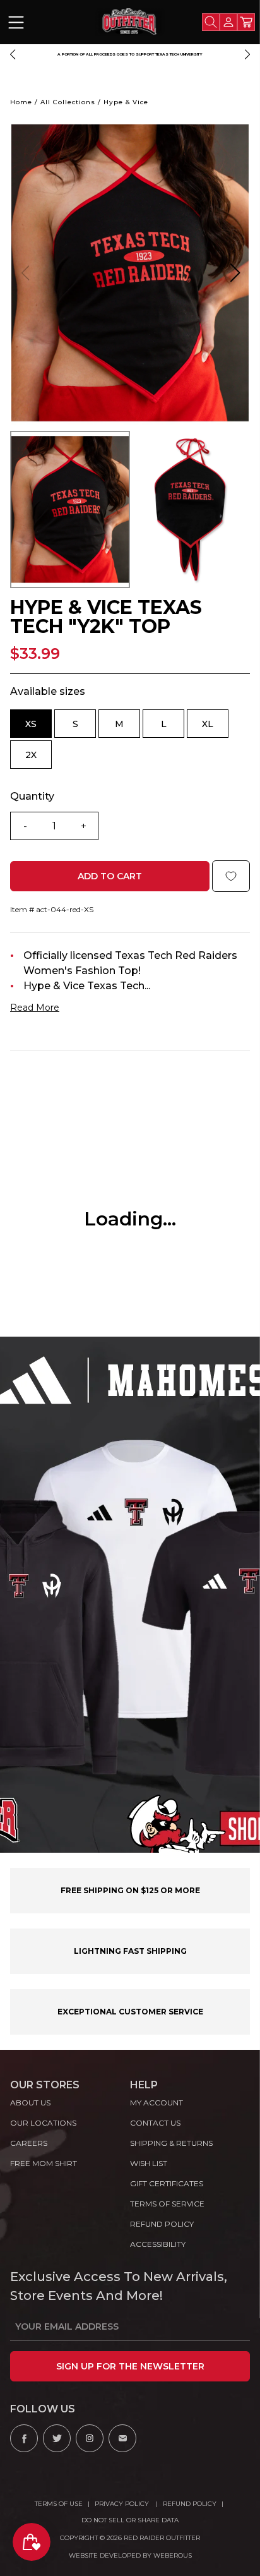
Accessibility (158, 2244)
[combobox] (211, 22)
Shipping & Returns (171, 2143)
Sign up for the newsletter (130, 2366)
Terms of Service (167, 2204)
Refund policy (162, 2224)
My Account (157, 2103)
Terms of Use (59, 2504)
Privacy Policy (123, 2504)
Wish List (149, 2163)
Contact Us (155, 2123)
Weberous (173, 2555)
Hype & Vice (126, 102)
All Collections (68, 102)
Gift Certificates (167, 2183)
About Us (30, 2103)
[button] (13, 54)
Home (21, 102)
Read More (35, 1008)
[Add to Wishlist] (231, 876)
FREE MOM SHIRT (44, 2163)
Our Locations (43, 2123)
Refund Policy (190, 2504)
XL (215, 728)
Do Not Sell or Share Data (130, 2520)
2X (38, 759)
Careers (29, 2143)
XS (38, 728)
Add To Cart (110, 876)
